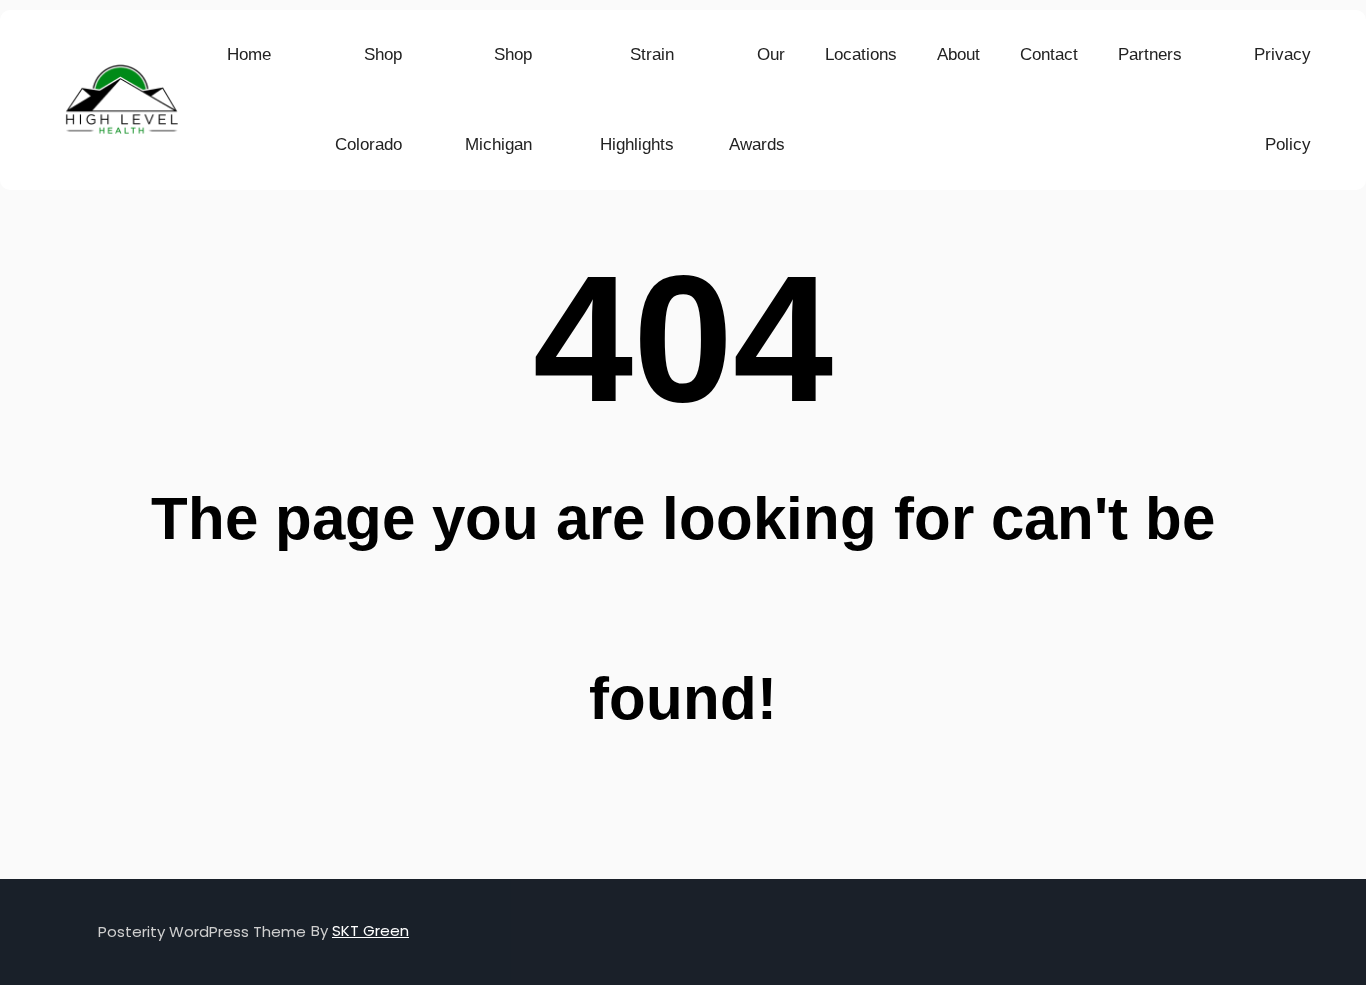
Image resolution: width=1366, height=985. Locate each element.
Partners (1150, 54)
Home (249, 54)
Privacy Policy (1282, 99)
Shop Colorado (368, 99)
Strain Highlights (637, 99)
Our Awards (757, 99)
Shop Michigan (498, 99)
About (958, 54)
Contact (1049, 54)
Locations (861, 54)
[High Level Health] (121, 100)
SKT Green (370, 930)
